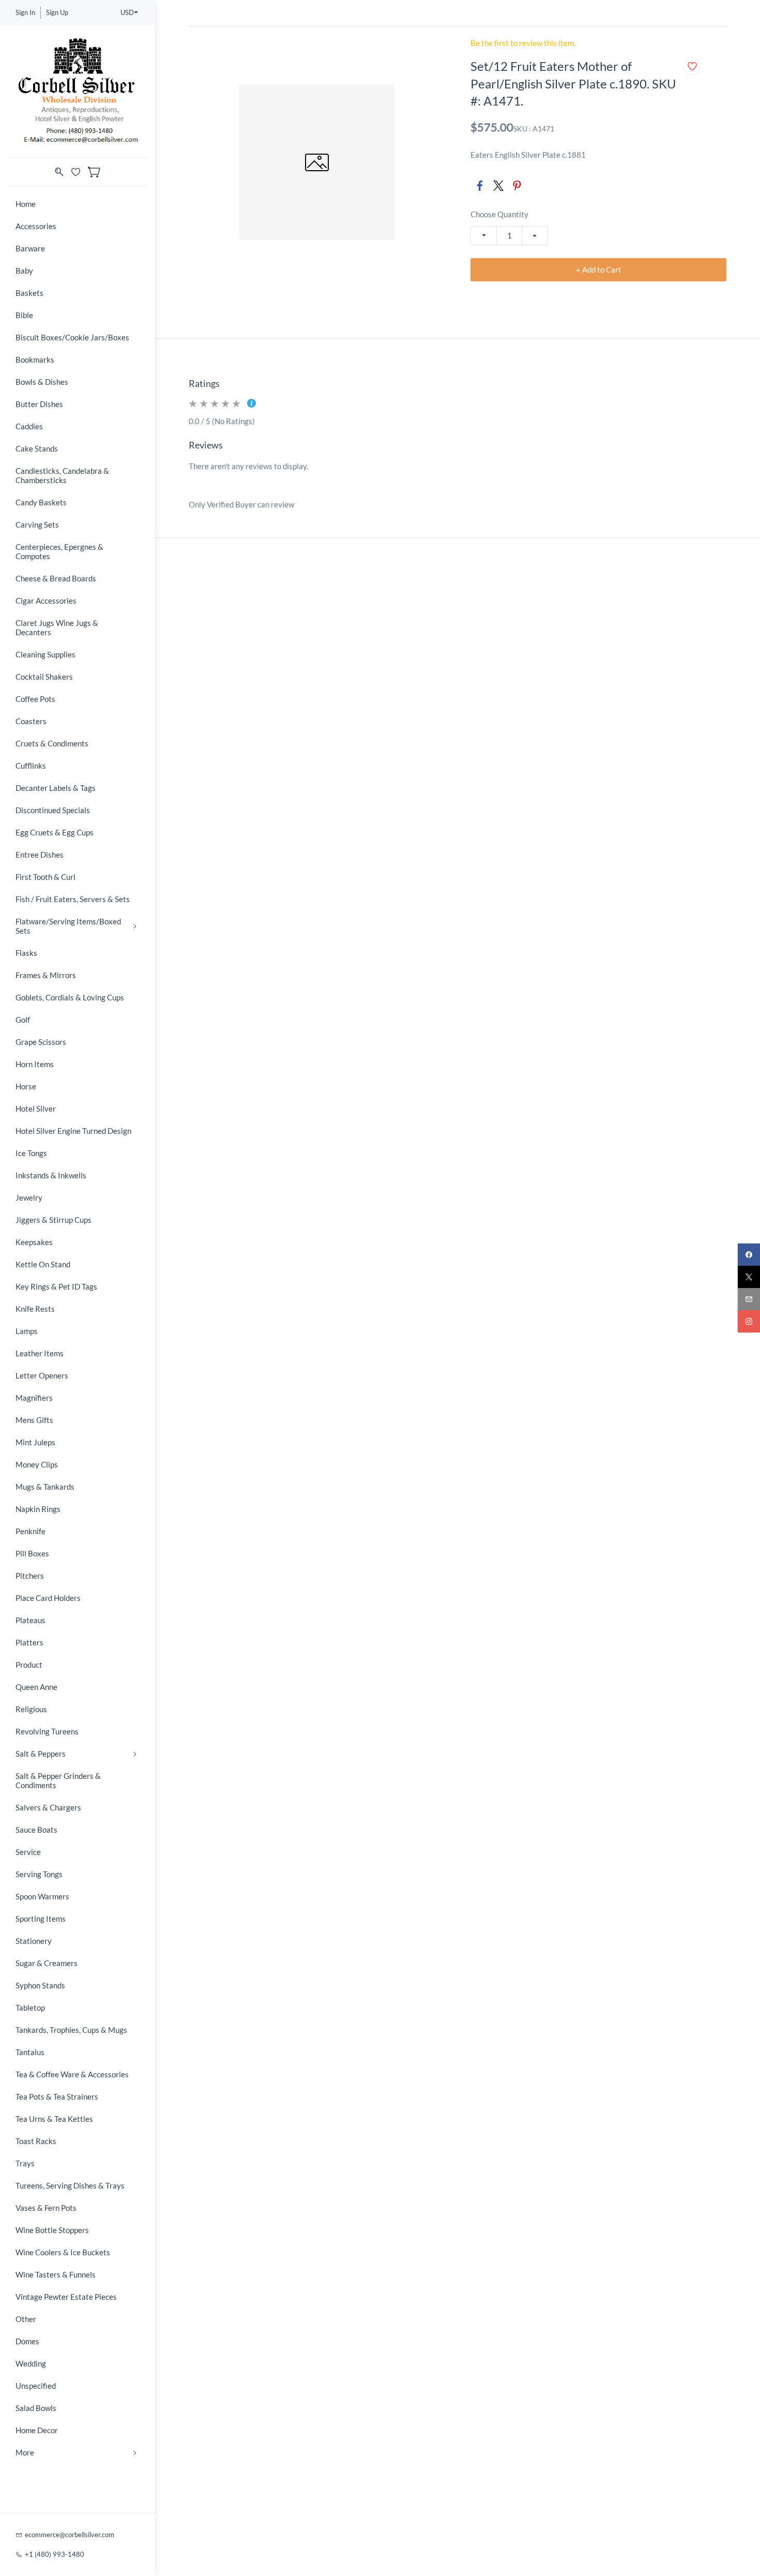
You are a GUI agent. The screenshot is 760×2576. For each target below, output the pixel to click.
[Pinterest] (517, 186)
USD (127, 12)
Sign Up (57, 12)
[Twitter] (498, 186)
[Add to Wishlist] (692, 66)
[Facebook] (480, 186)
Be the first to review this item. (523, 43)
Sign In (25, 12)
